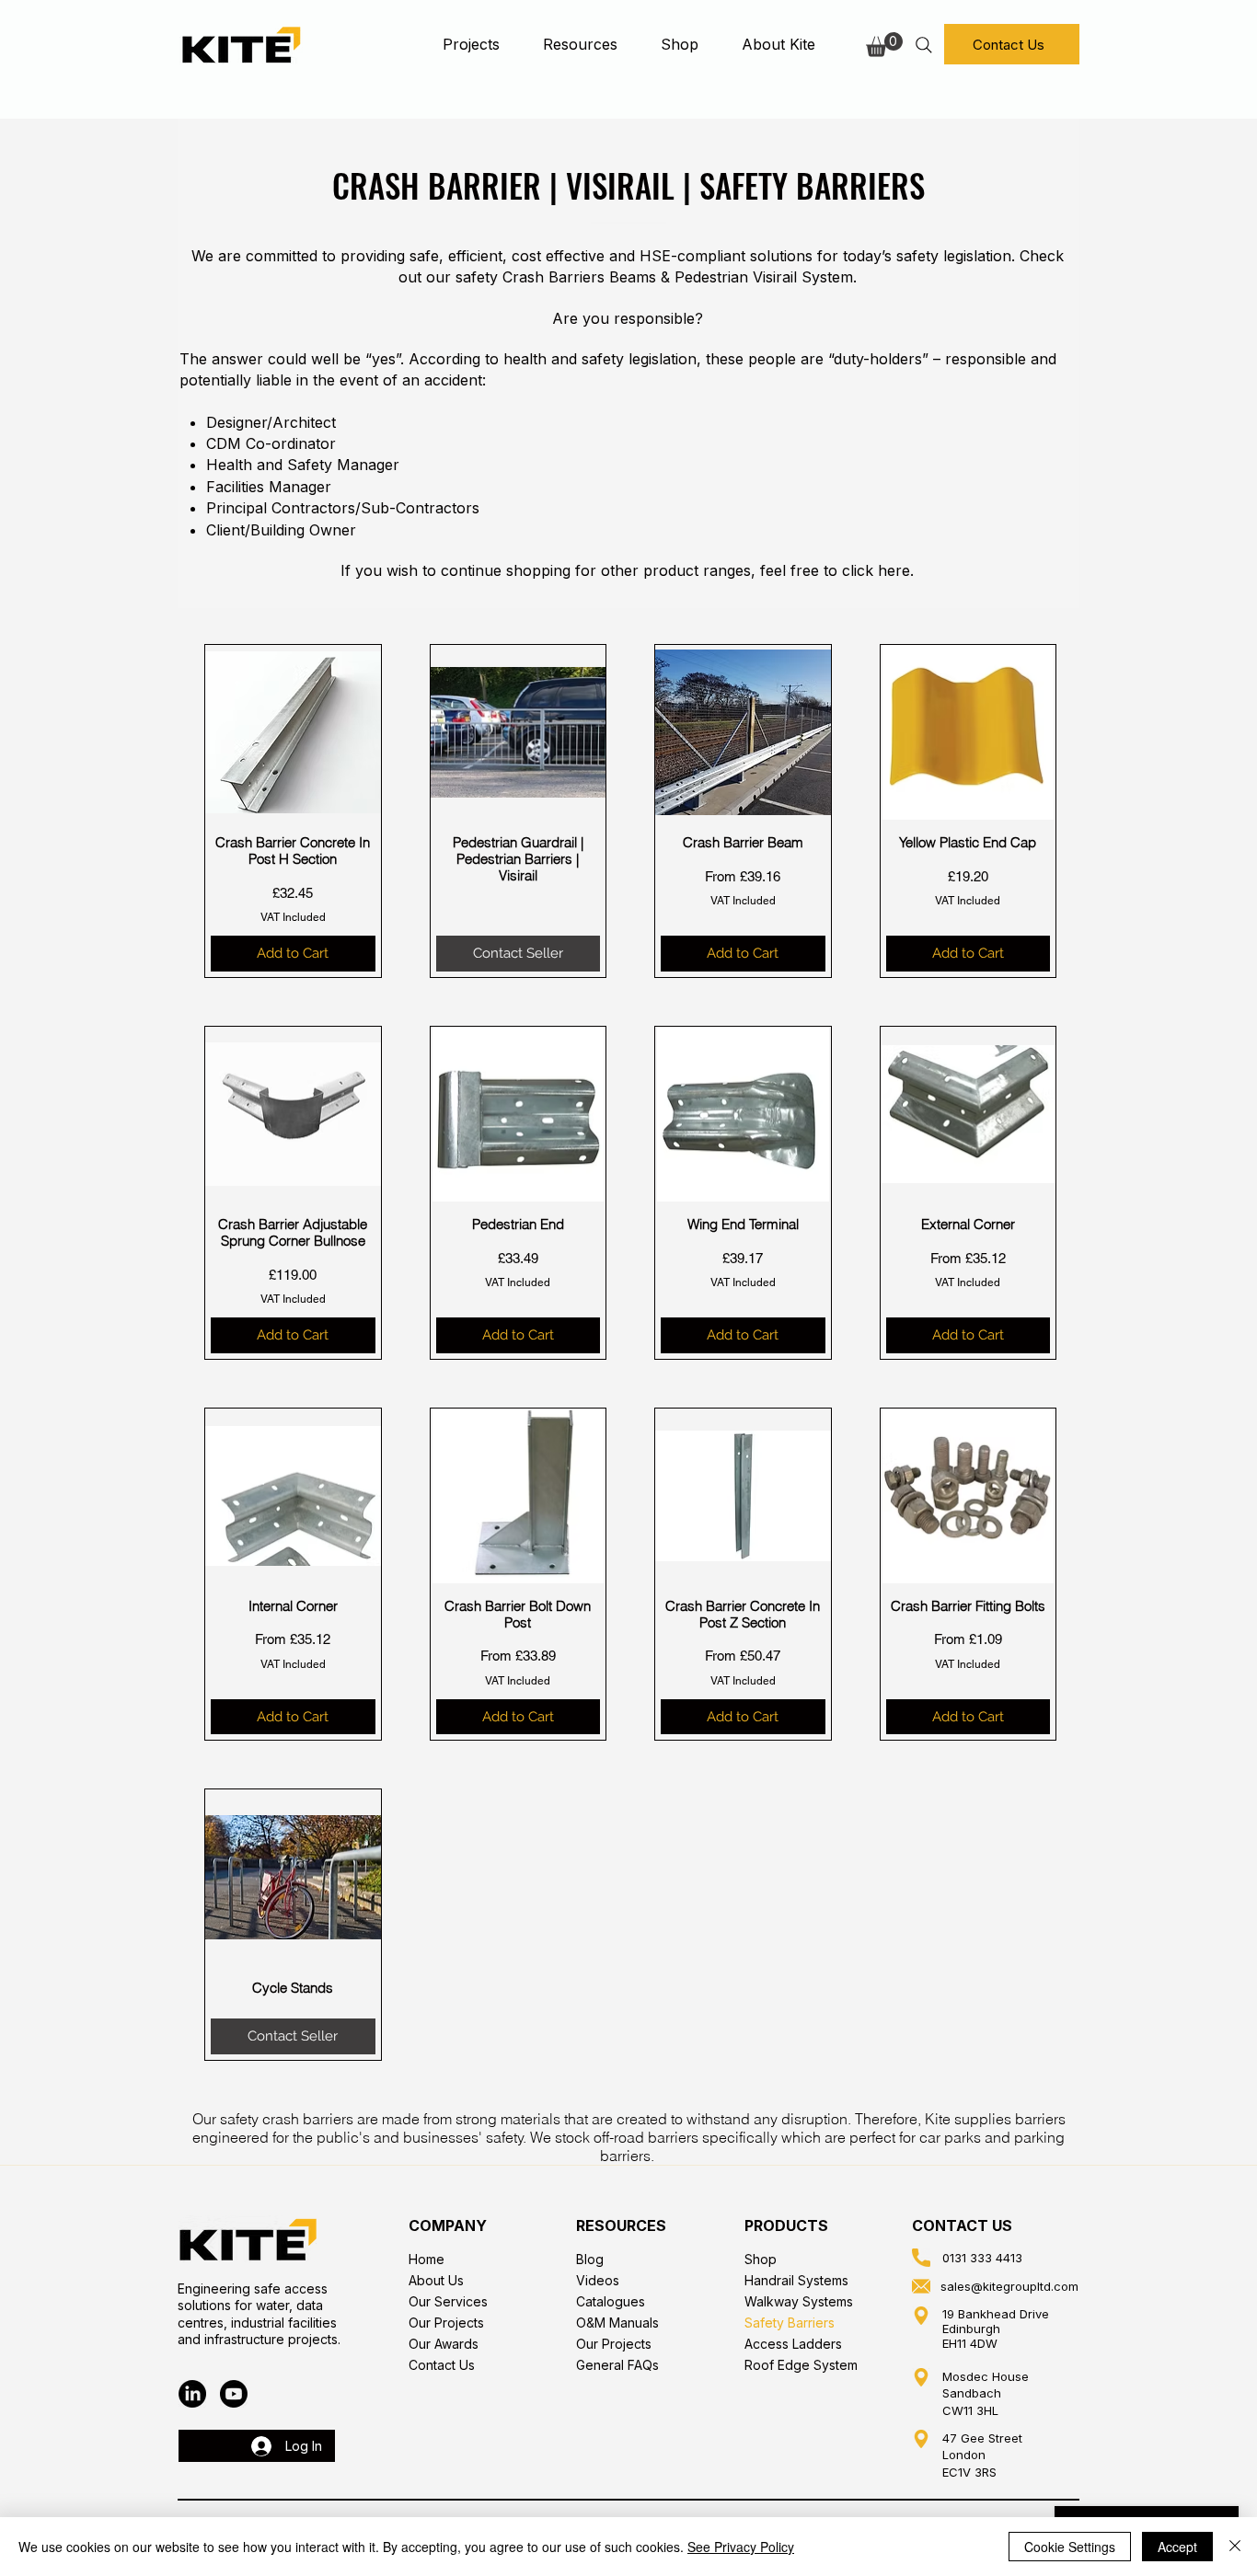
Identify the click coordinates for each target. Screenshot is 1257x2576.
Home (427, 2259)
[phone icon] (921, 2258)
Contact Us (442, 2365)
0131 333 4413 (982, 2258)
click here (876, 570)
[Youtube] (234, 2394)
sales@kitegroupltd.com (1009, 2286)
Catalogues (611, 2301)
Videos (598, 2280)
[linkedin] (192, 2394)
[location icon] (921, 2316)
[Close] (1235, 2547)
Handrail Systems (796, 2280)
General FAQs (617, 2365)
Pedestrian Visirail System (764, 277)
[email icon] (921, 2286)
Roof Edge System (801, 2365)
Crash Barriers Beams (579, 277)
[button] (471, 44)
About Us (436, 2280)
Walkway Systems (799, 2301)
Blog (590, 2259)
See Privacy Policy (741, 2547)
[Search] (923, 45)
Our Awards (444, 2344)
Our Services (448, 2301)
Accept (1177, 2547)
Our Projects (446, 2323)
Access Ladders (793, 2344)
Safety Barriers (790, 2323)
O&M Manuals (617, 2323)
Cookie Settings (1070, 2547)
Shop (761, 2259)
